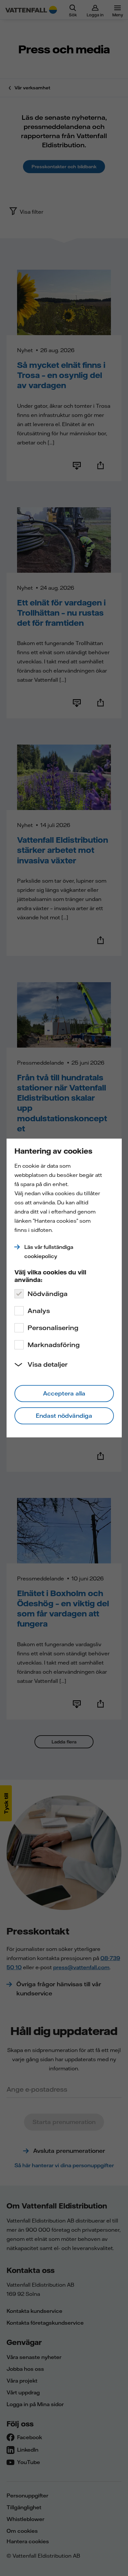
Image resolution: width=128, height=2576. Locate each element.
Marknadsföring (54, 1345)
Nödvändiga (48, 1294)
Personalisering (53, 1328)
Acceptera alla (64, 1393)
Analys (39, 1311)
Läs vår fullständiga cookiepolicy (49, 1252)
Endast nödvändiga (64, 1416)
